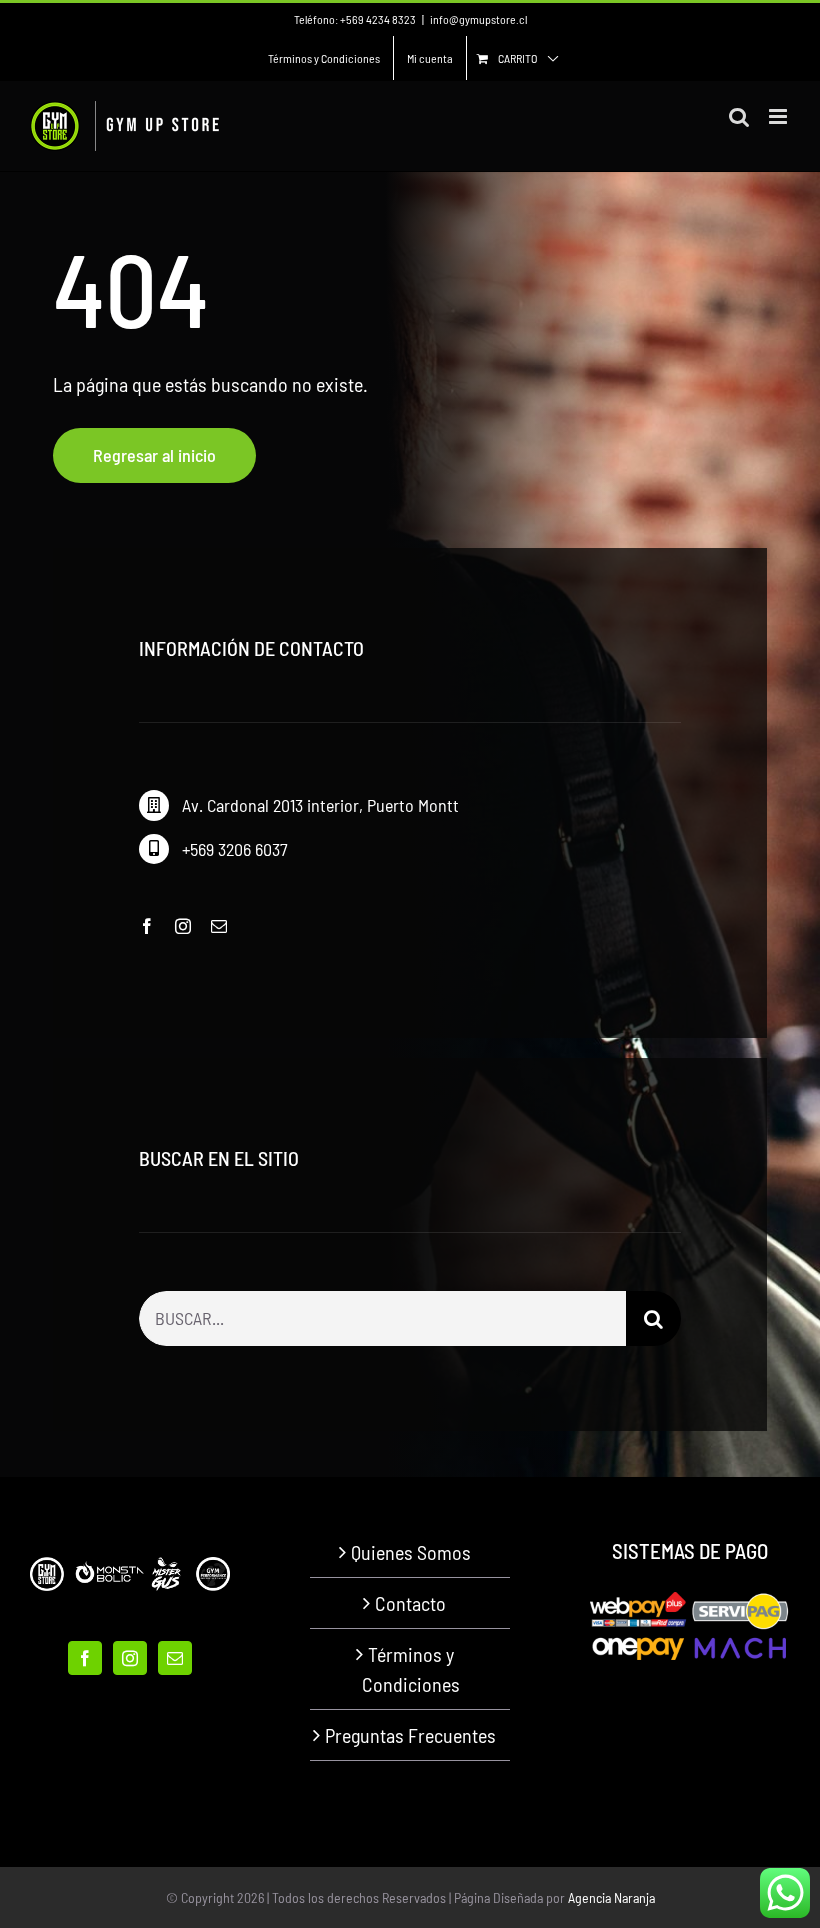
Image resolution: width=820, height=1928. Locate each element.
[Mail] (175, 1658)
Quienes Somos (411, 1552)
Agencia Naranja (611, 1897)
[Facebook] (85, 1658)
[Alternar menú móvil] (779, 116)
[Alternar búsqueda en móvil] (739, 116)
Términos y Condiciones (411, 1669)
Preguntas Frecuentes (410, 1735)
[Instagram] (130, 1658)
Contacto (410, 1603)
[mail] (219, 926)
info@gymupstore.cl (478, 19)
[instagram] (183, 926)
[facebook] (147, 926)
